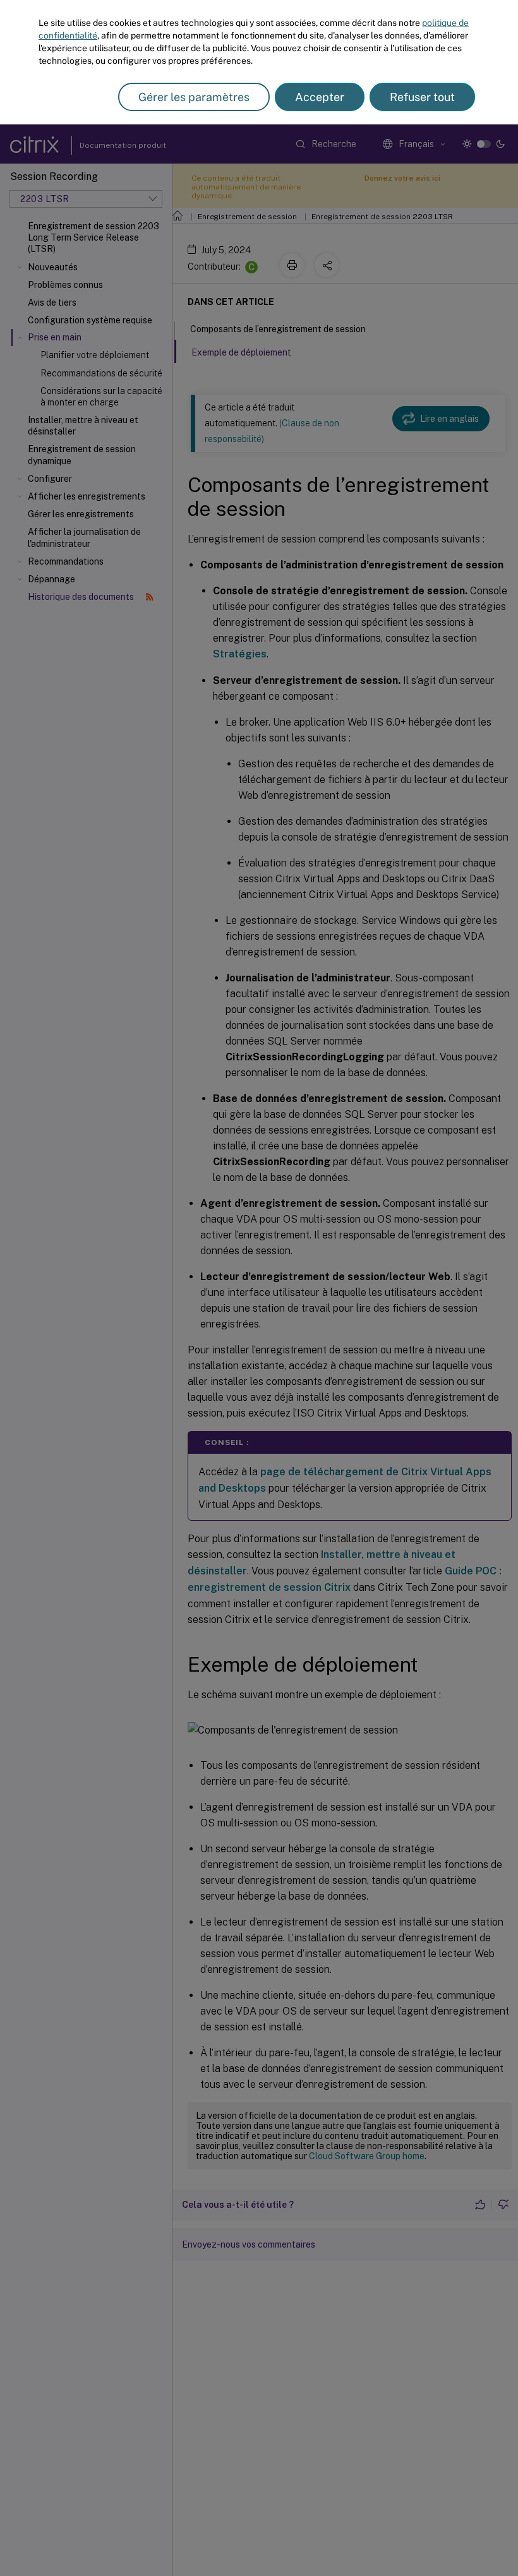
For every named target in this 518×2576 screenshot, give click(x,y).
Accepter (320, 97)
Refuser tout (422, 97)
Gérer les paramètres (194, 97)
